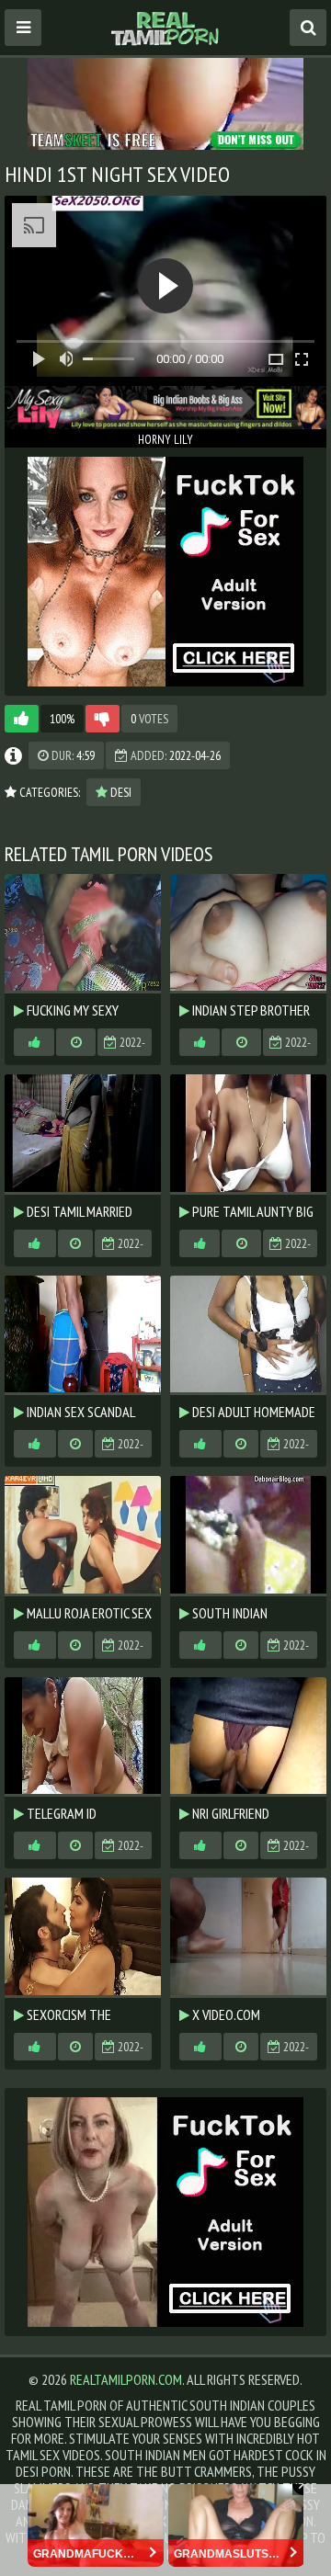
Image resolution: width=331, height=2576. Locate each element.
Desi (120, 792)
